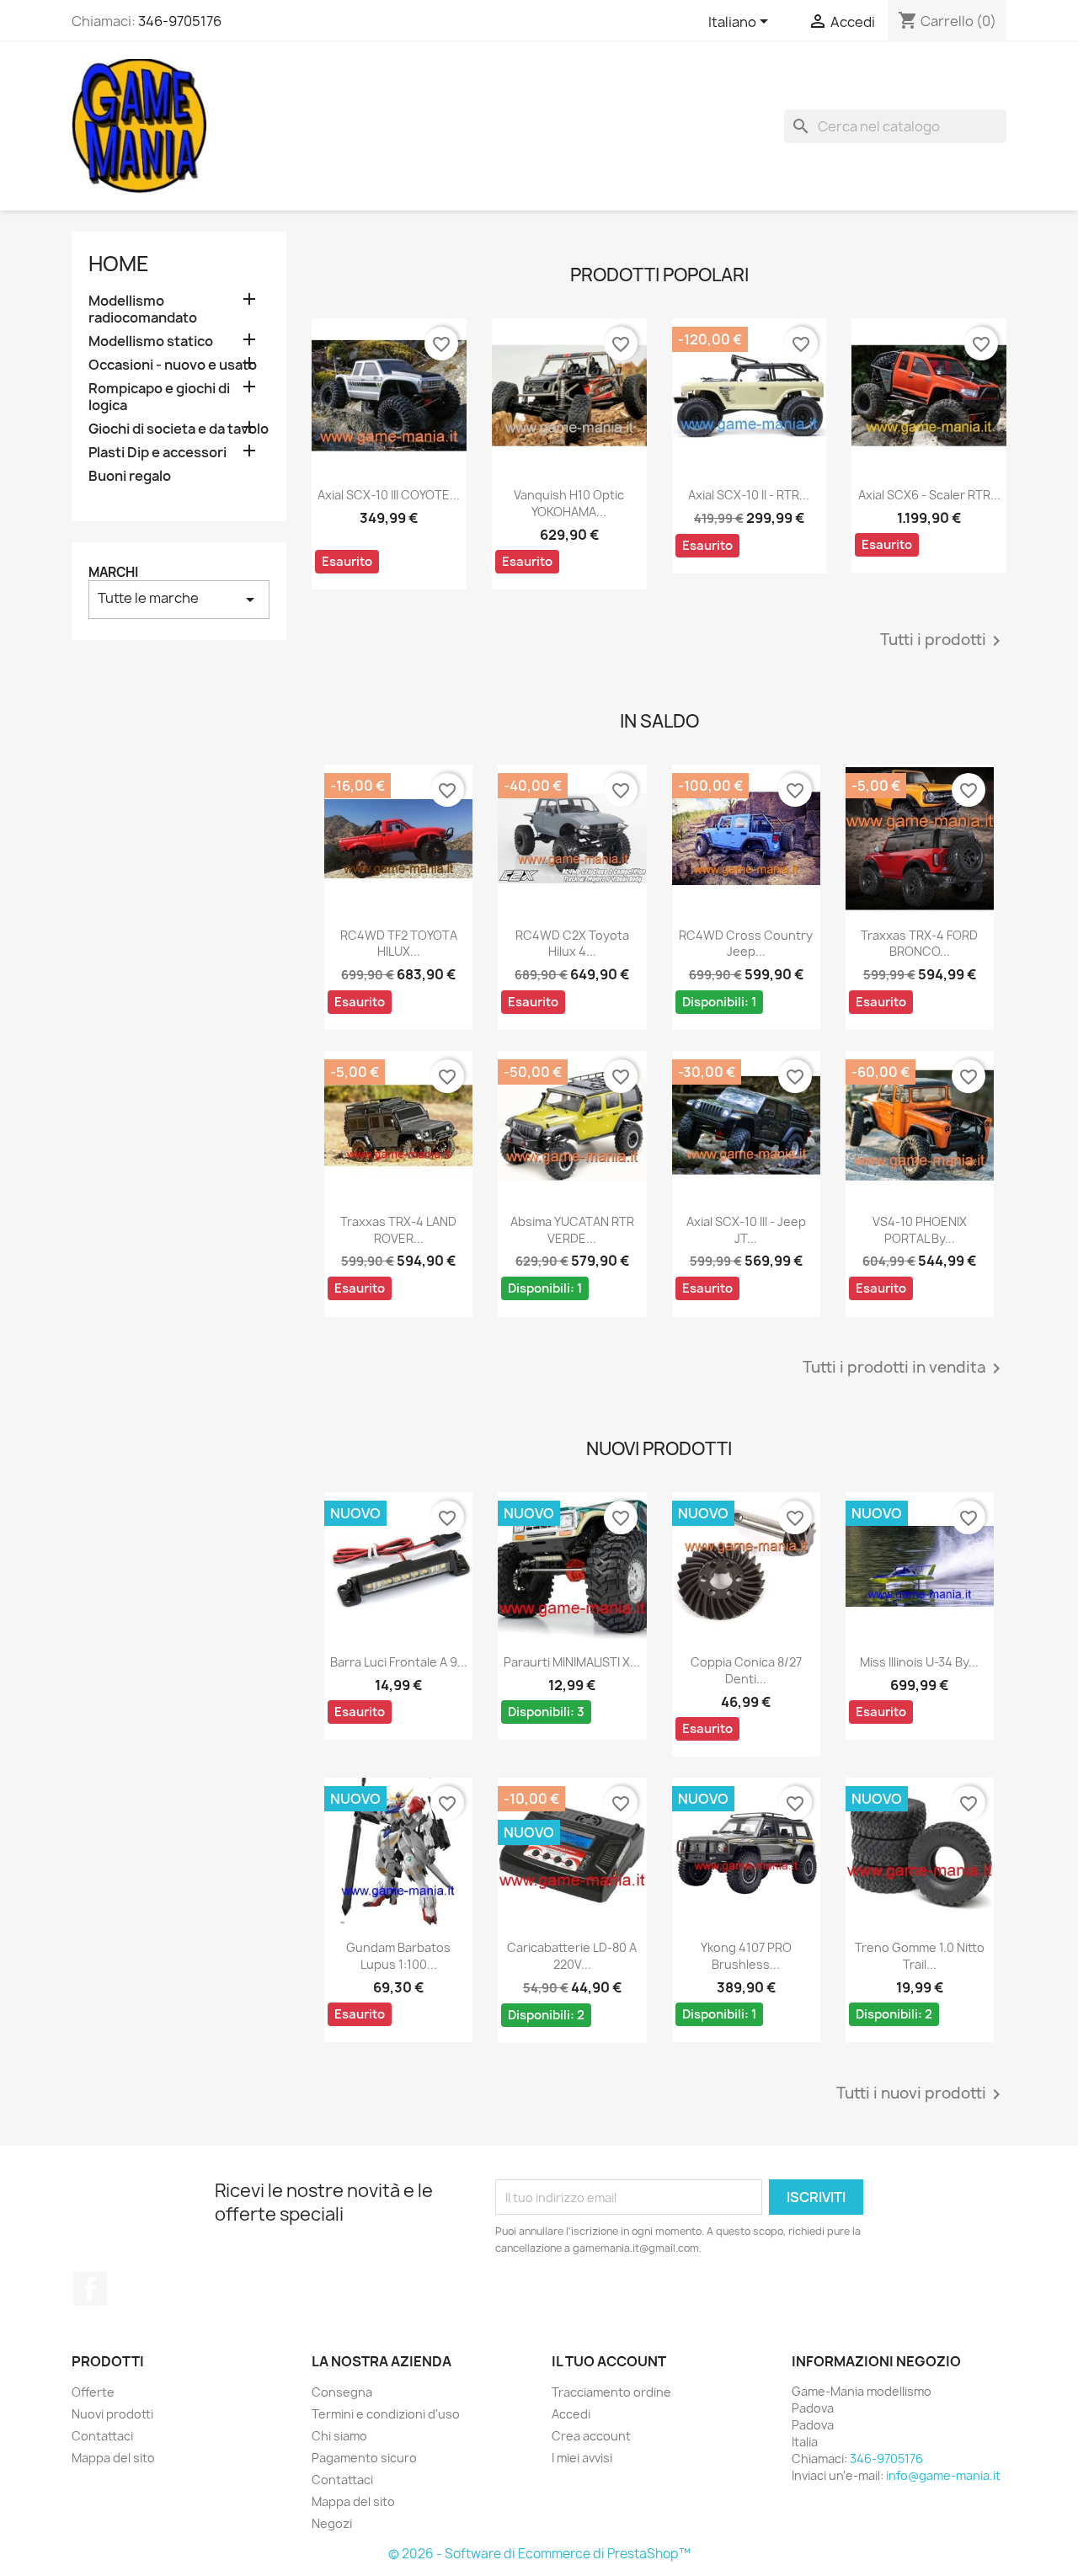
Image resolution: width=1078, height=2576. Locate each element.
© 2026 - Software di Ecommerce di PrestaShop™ (539, 2554)
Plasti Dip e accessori (157, 453)
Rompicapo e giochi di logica (159, 397)
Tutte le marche (179, 599)
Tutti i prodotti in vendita (905, 1368)
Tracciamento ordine (611, 2392)
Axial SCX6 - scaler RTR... (929, 495)
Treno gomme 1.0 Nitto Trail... (920, 1956)
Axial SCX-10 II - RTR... (749, 495)
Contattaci (102, 2436)
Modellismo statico (151, 341)
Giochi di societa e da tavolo (179, 429)
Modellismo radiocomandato (143, 309)
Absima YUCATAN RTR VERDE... (572, 1230)
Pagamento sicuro (364, 2458)
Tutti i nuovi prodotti (921, 2094)
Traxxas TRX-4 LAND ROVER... (398, 1230)
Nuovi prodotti (112, 2414)
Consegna (342, 2392)
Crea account (591, 2436)
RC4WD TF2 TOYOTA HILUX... (399, 944)
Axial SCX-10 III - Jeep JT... (746, 1230)
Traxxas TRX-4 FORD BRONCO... (919, 944)
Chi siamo (339, 2436)
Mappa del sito (113, 2458)
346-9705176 (180, 21)
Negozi (332, 2523)
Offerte (93, 2392)
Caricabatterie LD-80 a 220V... (572, 1956)
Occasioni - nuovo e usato (173, 365)
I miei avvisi (582, 2458)
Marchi (113, 572)
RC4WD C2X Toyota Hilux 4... (572, 944)
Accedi (571, 2414)
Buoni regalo (130, 476)
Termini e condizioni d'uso (386, 2414)
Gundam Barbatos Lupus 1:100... (398, 1956)
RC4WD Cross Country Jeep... (746, 944)
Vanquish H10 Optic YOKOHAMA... (569, 503)
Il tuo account (609, 2361)
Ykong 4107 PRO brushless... (746, 1956)
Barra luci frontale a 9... (399, 1662)
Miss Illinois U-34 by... (919, 1662)
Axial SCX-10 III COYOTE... (389, 495)
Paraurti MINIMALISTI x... (572, 1662)
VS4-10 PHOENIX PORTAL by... (920, 1230)
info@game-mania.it (943, 2475)
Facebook (90, 2289)
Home (119, 264)
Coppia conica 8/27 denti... (746, 1670)
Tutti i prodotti (943, 641)
